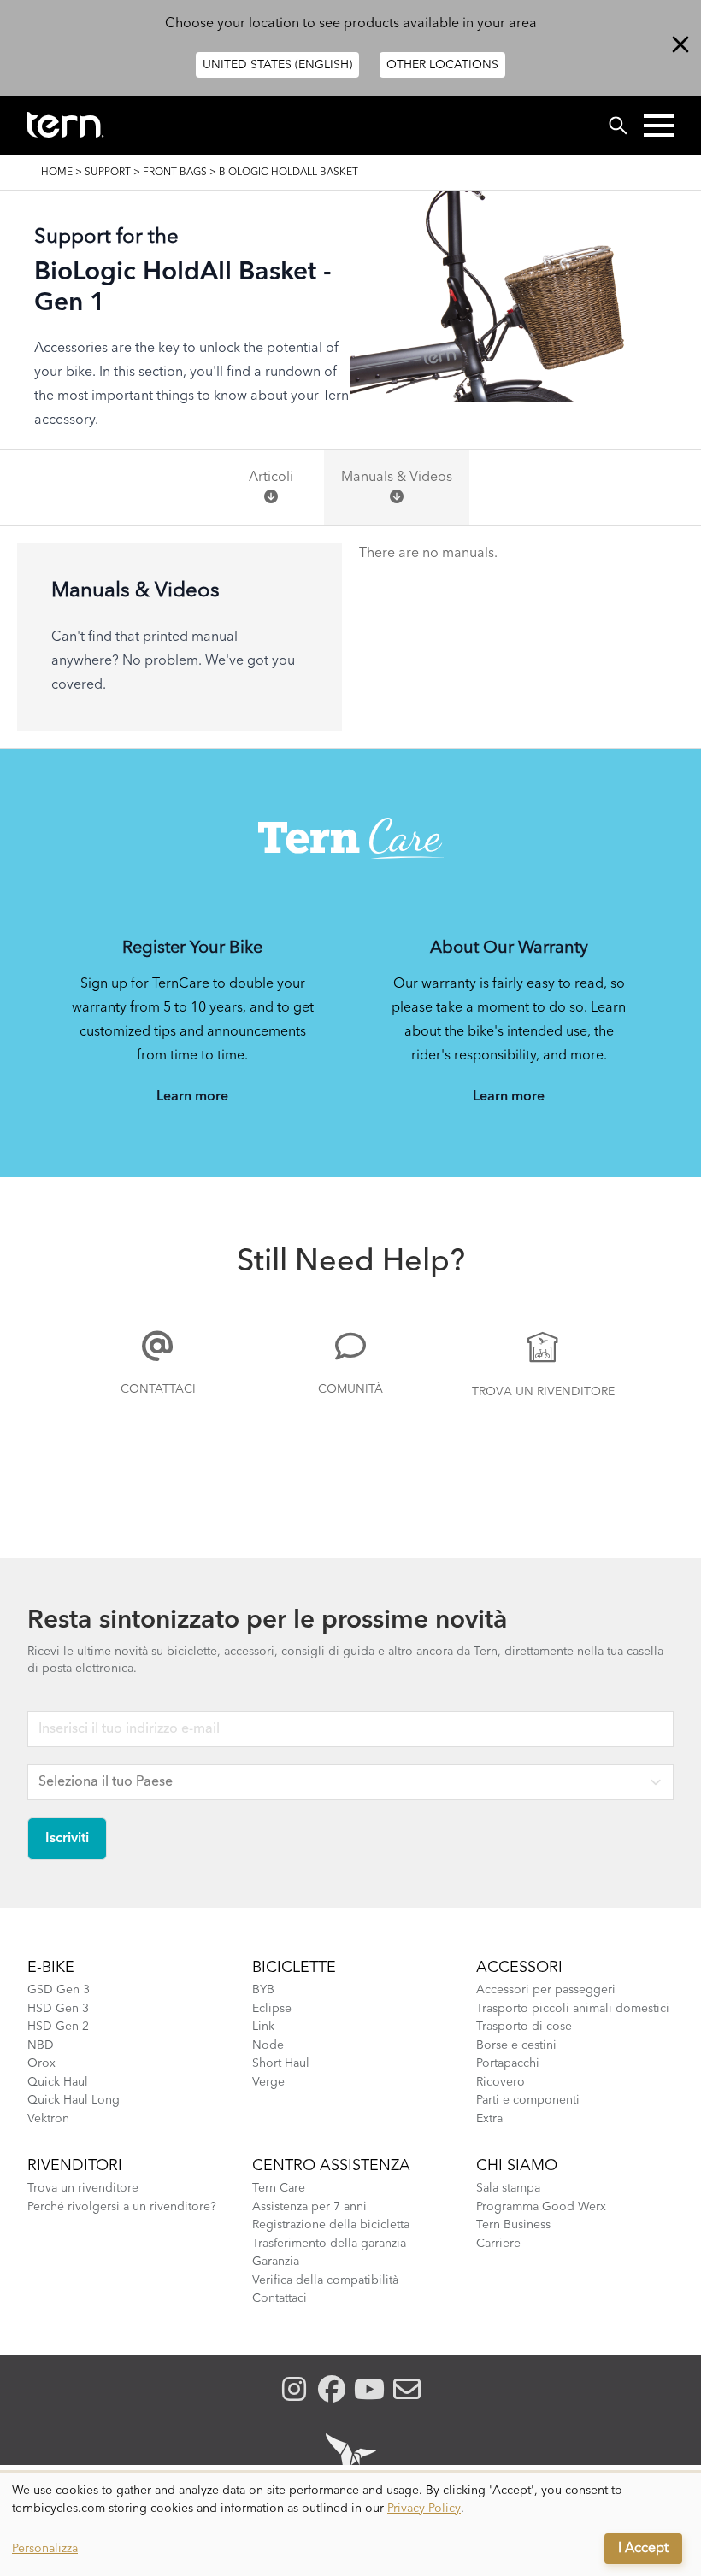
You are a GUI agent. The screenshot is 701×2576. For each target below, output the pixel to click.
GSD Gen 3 (59, 1990)
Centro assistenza (331, 2166)
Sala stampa (508, 2188)
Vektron (48, 2119)
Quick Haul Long (74, 2100)
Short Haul (281, 2063)
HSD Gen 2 (58, 2027)
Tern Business (513, 2225)
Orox (41, 2063)
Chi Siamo (517, 2166)
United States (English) (277, 65)
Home (57, 173)
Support (108, 173)
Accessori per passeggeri (546, 1990)
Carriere (498, 2244)
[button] (659, 126)
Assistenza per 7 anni (309, 2207)
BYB (263, 1990)
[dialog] (350, 2525)
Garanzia (276, 2262)
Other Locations (442, 65)
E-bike (51, 1968)
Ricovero (501, 2082)
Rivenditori (75, 2166)
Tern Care (279, 2188)
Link (263, 2027)
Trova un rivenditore (543, 1392)
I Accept (643, 2549)
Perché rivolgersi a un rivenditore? (122, 2207)
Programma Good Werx (541, 2207)
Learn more (192, 1097)
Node (268, 2045)
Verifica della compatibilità (325, 2280)
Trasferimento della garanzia (329, 2244)
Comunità (350, 1389)
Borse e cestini (516, 2045)
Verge (268, 2082)
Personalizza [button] (45, 2549)
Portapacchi (508, 2063)
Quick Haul (58, 2082)
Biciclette (294, 1968)
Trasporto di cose (524, 2027)
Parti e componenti (528, 2100)
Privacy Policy (424, 2509)
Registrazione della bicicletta (331, 2225)
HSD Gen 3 (58, 2009)
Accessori (519, 1968)
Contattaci (158, 1389)
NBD (41, 2045)
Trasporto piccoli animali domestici (573, 2009)
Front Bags (175, 173)
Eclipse (272, 2009)
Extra (489, 2119)
